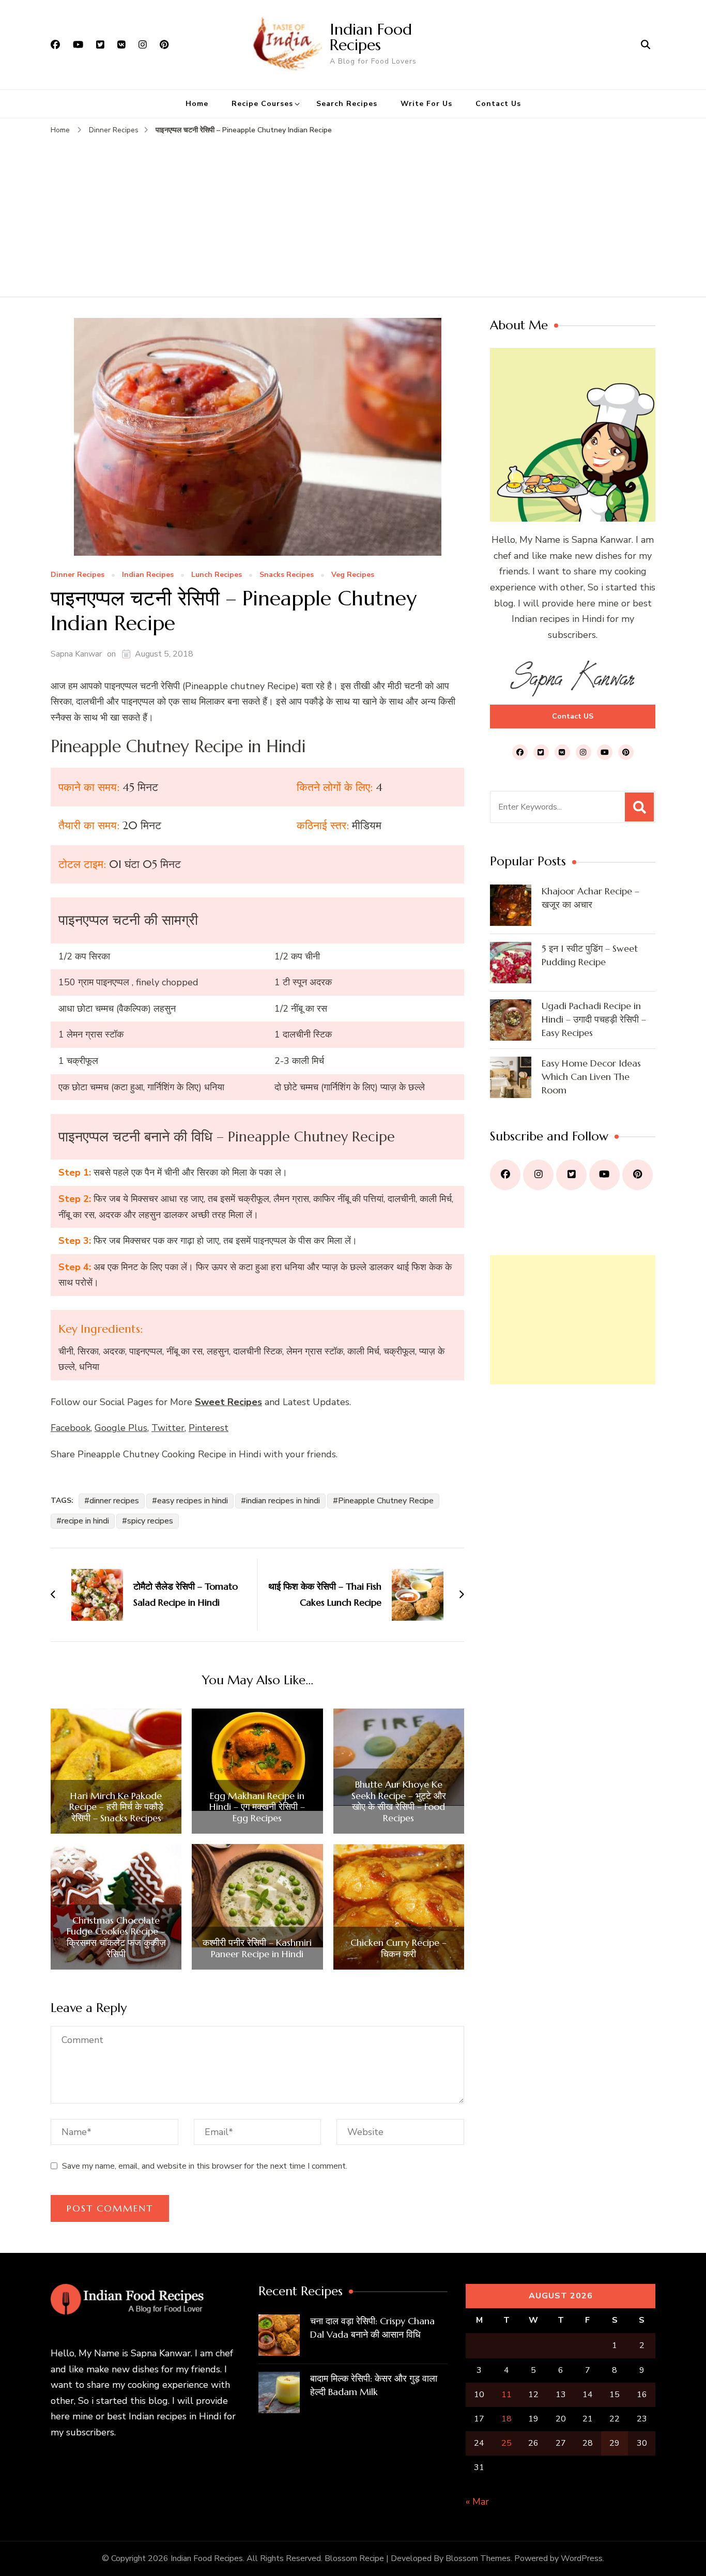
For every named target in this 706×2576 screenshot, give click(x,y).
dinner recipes (114, 1501)
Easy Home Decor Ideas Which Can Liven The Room (591, 1077)
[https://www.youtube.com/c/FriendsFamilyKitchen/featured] (604, 1175)
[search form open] (646, 44)
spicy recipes (150, 1521)
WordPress (582, 2558)
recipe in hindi (85, 1521)
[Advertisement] (353, 214)
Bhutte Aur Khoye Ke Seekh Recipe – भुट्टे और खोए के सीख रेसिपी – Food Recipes (399, 1801)
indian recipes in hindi (283, 1501)
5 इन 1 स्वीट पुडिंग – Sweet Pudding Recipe (590, 955)
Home (197, 104)
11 (507, 2395)
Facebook (71, 1428)
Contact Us (498, 104)
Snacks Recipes (287, 575)
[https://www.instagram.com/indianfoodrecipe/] (538, 1175)
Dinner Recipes (78, 575)
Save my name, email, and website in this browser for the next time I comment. (205, 2166)
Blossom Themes (478, 2558)
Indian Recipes (148, 575)
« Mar (477, 2502)
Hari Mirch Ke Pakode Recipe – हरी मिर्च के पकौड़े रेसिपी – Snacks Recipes (116, 1807)
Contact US (573, 716)
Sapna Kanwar (76, 654)
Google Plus (121, 1428)
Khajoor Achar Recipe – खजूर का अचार (590, 898)
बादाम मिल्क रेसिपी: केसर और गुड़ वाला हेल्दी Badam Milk (374, 2385)
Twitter (168, 1428)
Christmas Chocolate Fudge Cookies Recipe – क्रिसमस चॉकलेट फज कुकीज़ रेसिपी (116, 1937)
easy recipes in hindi (193, 1501)
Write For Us (426, 104)
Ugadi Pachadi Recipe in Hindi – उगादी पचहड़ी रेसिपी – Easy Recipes (594, 1019)
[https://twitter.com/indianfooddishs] (571, 1175)
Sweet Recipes (228, 1402)
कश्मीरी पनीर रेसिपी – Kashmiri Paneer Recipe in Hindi (257, 1948)
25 (507, 2443)
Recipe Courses (262, 104)
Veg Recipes (353, 575)
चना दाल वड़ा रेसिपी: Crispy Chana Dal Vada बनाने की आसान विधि (372, 2328)
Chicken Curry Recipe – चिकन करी (398, 1948)
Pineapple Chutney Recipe (386, 1501)
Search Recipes (347, 104)
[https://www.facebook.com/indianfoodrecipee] (505, 1175)
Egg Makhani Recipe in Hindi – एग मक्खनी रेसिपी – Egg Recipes (257, 1807)
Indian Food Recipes (371, 37)
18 (507, 2419)
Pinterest (209, 1428)
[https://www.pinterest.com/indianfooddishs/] (638, 1175)
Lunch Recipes (217, 575)
